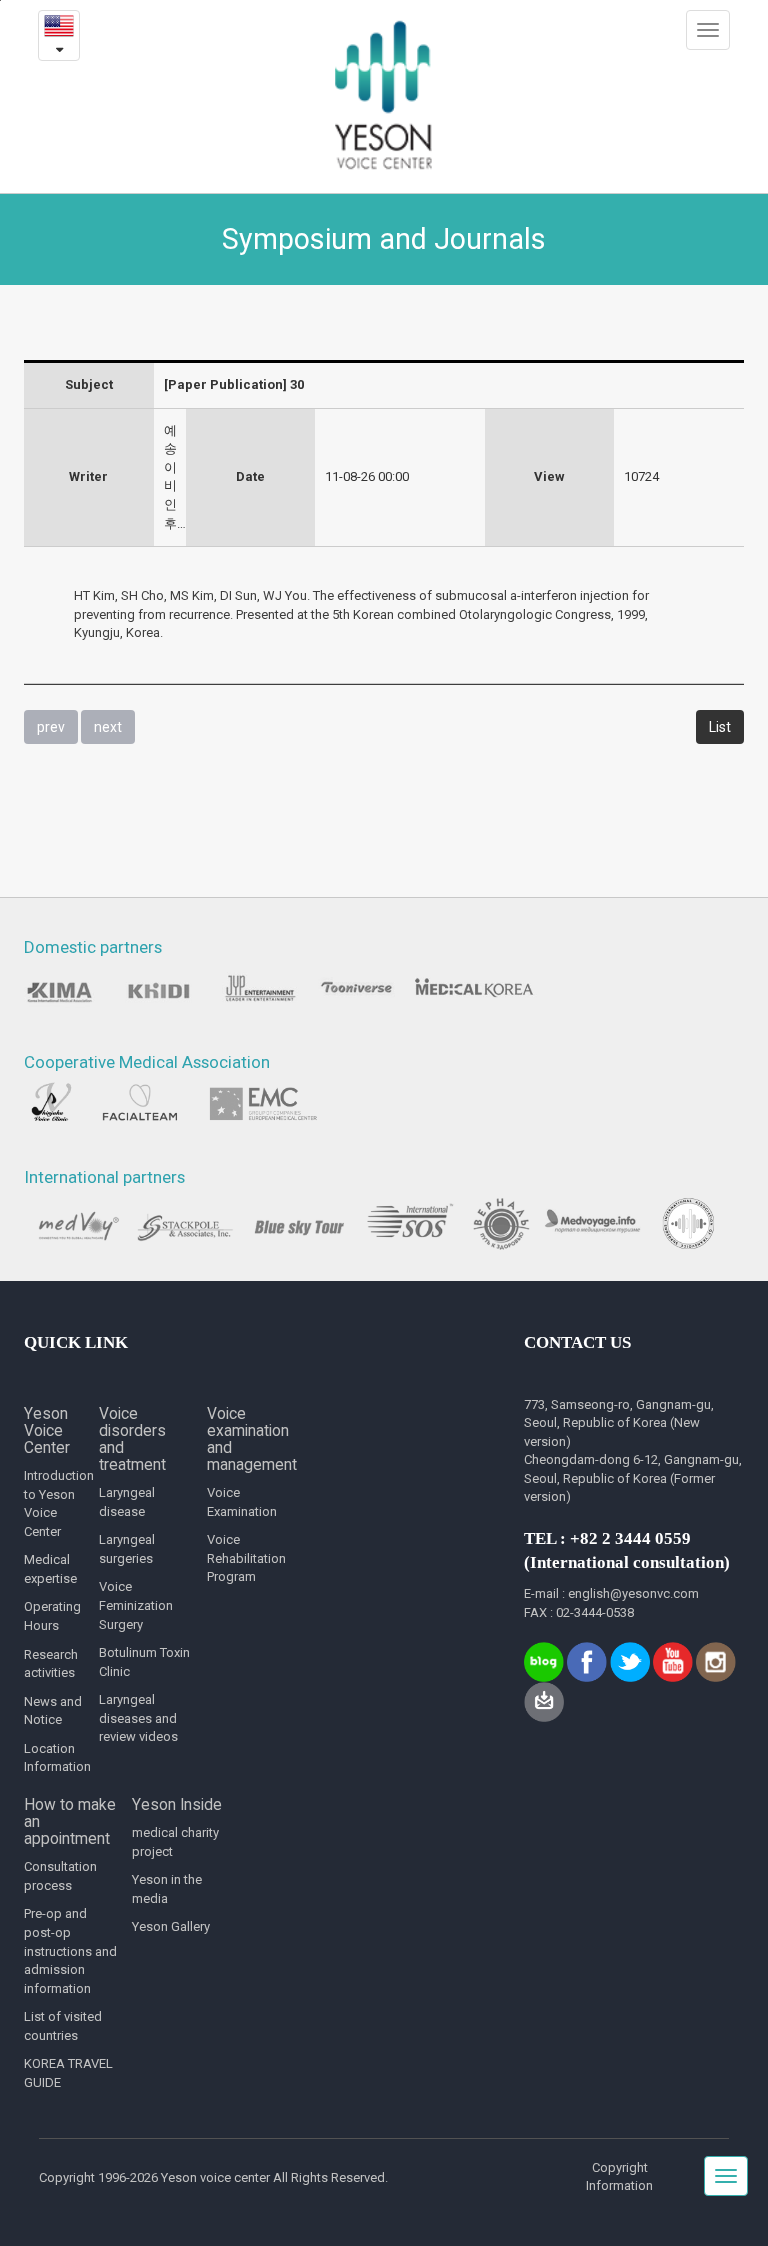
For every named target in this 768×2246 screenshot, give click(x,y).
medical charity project (175, 1842)
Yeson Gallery (171, 1926)
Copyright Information (619, 2177)
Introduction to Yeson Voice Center (54, 1503)
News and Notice (53, 1711)
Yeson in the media (167, 1889)
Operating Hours (52, 1616)
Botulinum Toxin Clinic (144, 1662)
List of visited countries (63, 2026)
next (108, 727)
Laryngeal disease (127, 1502)
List (720, 727)
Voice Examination (242, 1502)
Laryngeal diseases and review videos (138, 1718)
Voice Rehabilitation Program (246, 1558)
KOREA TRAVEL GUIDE (68, 2073)
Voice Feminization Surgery (136, 1605)
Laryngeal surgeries (127, 1549)
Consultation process (60, 1876)
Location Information (54, 1758)
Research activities (51, 1664)
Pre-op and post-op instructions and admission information (70, 1950)
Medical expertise (50, 1569)
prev (51, 727)
